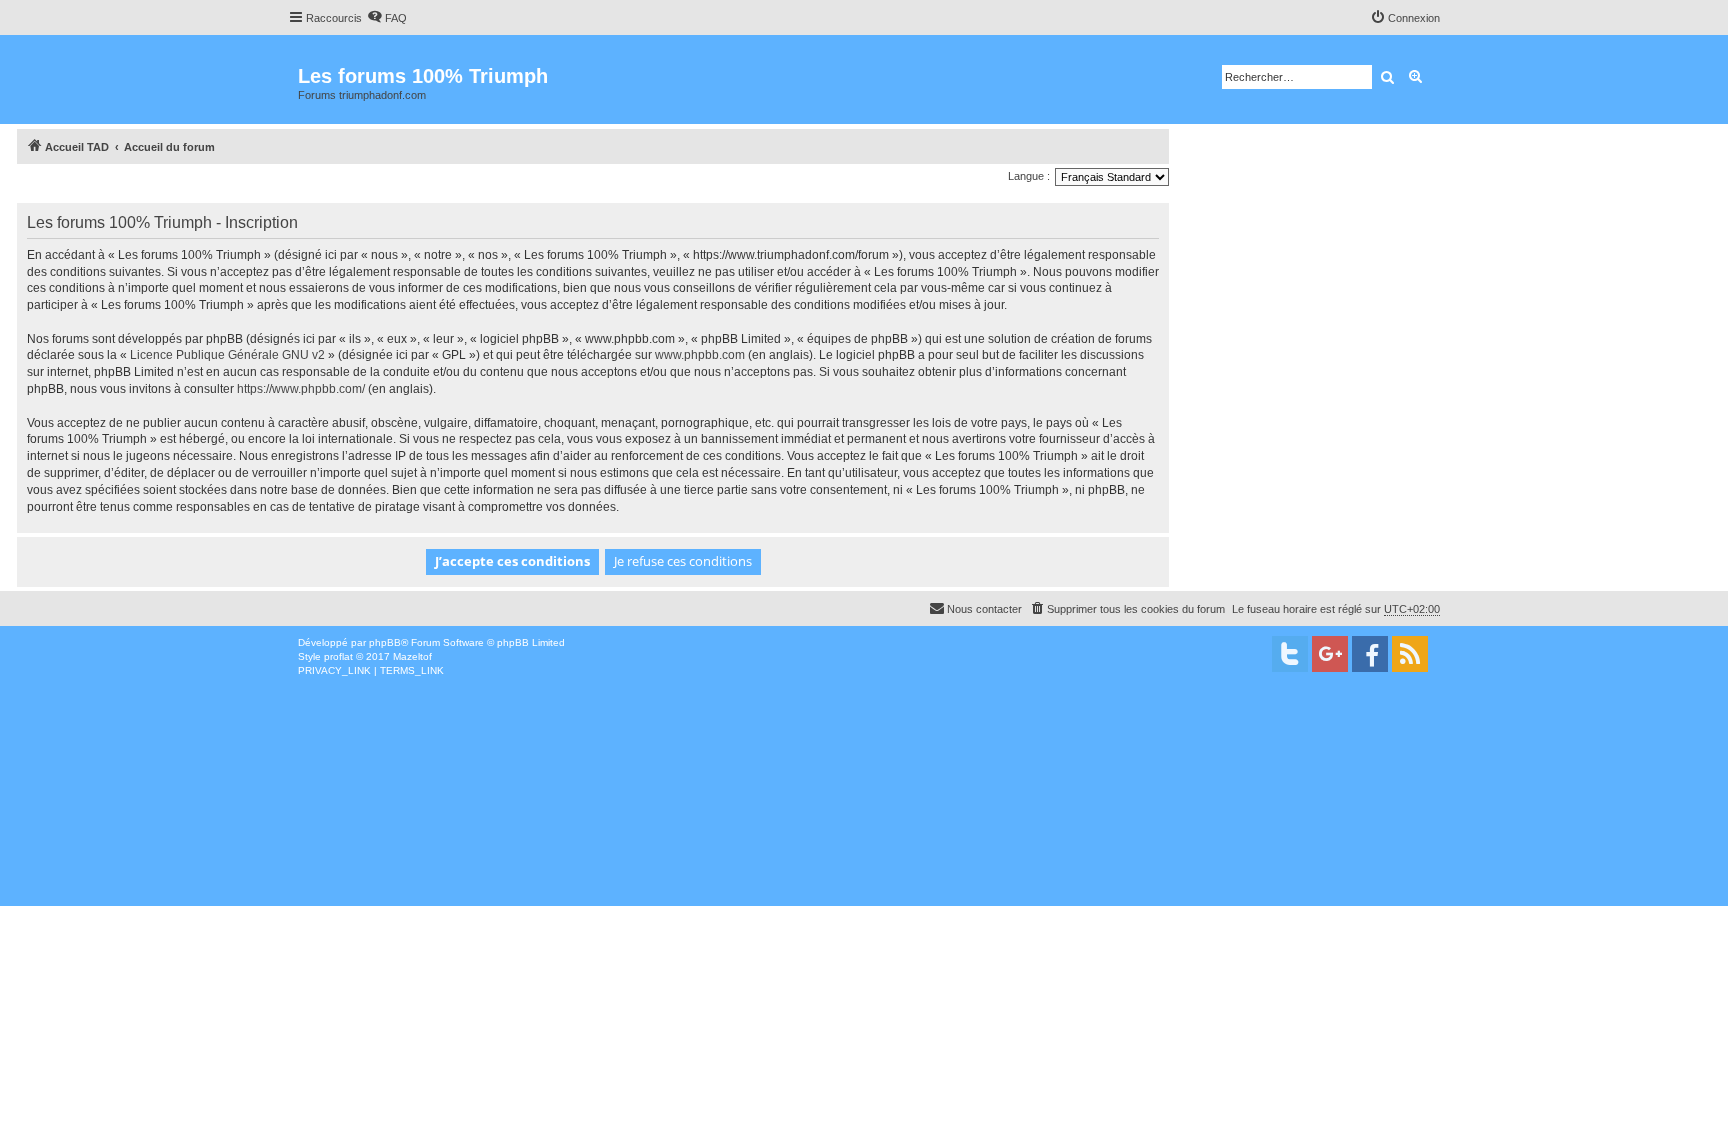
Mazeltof (412, 656)
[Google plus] (1330, 654)
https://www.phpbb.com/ (301, 389)
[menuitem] (387, 18)
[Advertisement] (600, 828)
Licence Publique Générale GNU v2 (227, 355)
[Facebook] (1370, 654)
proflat (338, 656)
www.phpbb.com (700, 355)
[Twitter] (1290, 654)
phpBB (385, 642)
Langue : (1029, 176)
